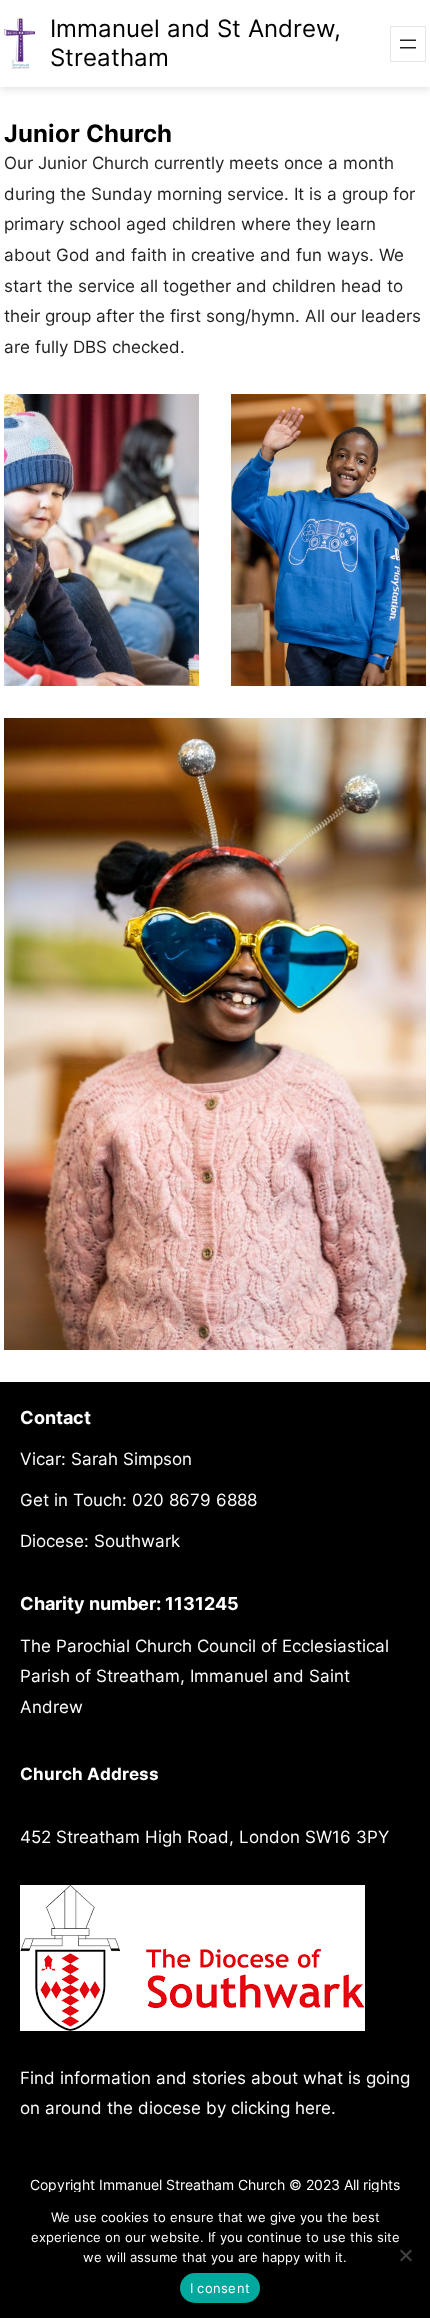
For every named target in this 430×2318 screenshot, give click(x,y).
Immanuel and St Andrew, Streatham (195, 43)
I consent (220, 2288)
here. (315, 2108)
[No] (405, 2255)
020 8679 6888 (194, 1500)
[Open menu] (408, 44)
